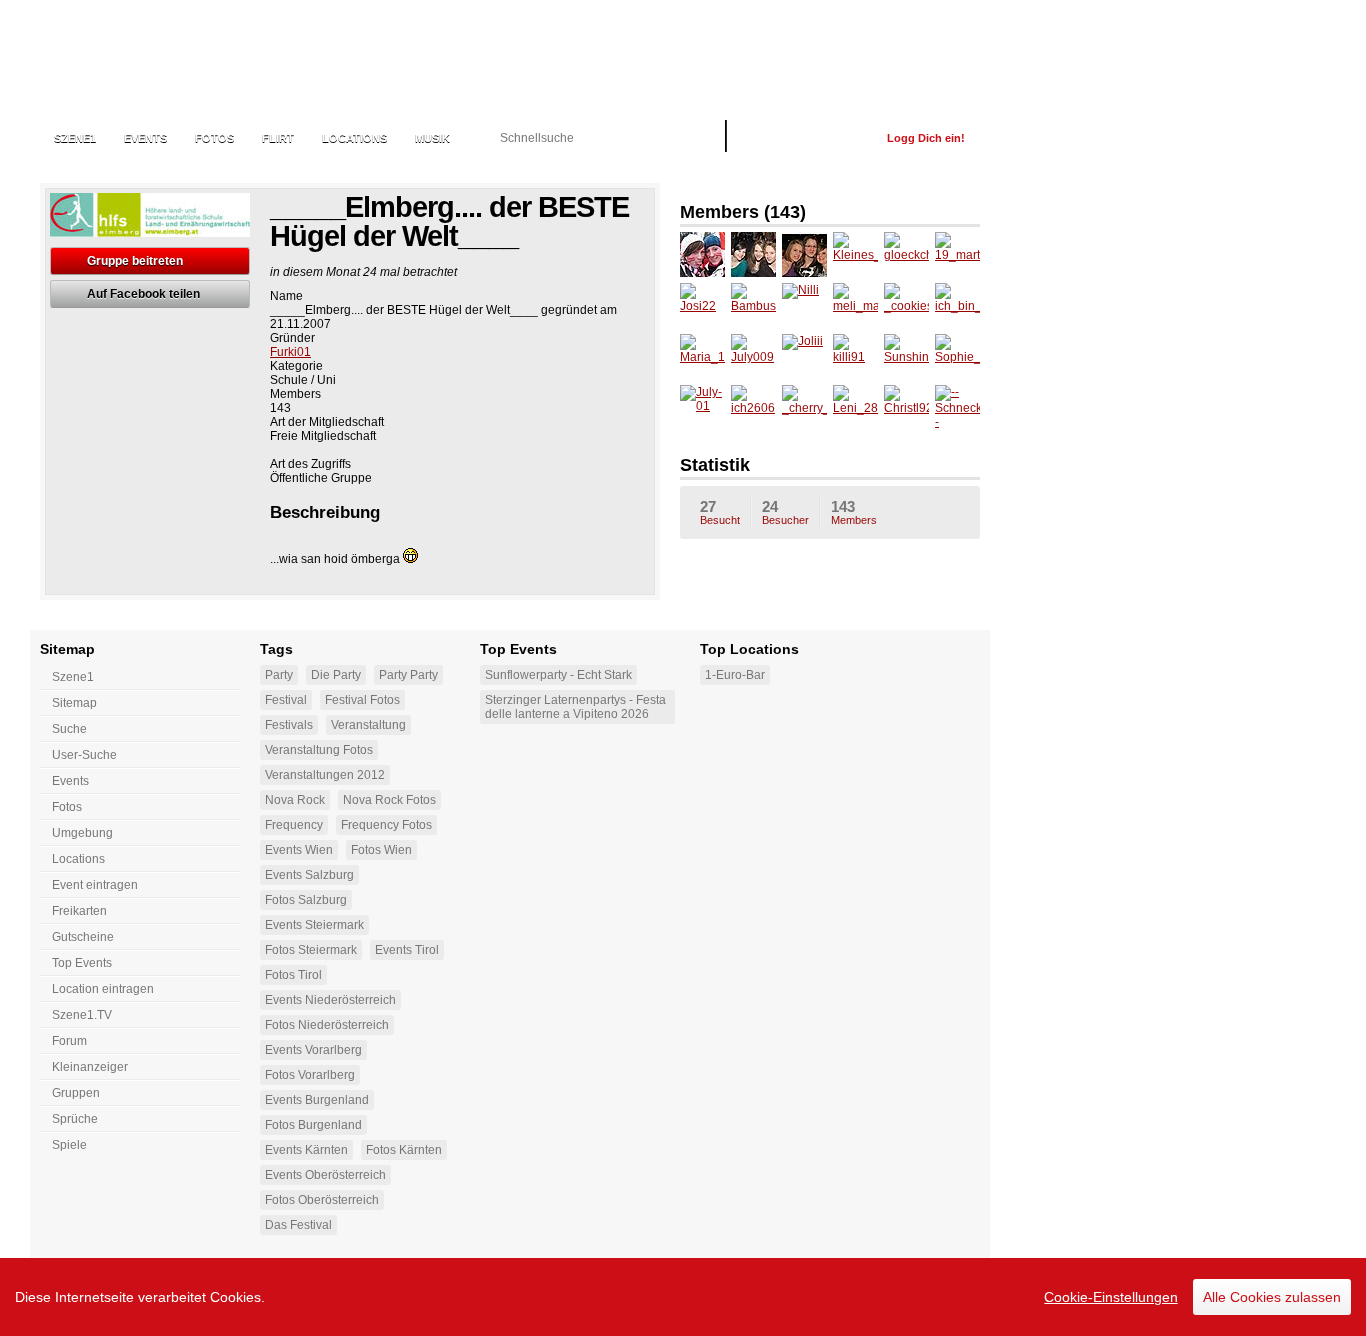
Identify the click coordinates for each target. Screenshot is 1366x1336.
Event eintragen (95, 885)
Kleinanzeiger (90, 1067)
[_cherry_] (804, 407)
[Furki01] (702, 254)
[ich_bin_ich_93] (957, 305)
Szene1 (73, 677)
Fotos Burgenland (313, 1125)
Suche (69, 729)
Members (854, 512)
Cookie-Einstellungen (1111, 1297)
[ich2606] (753, 407)
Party (279, 675)
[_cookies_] (906, 305)
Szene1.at (147, 55)
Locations (354, 138)
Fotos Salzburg (306, 900)
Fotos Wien (381, 850)
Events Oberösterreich (325, 1175)
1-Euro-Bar (735, 675)
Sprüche (75, 1119)
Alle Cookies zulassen (1272, 1297)
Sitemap (74, 703)
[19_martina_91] (957, 254)
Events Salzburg (309, 875)
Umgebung (82, 833)
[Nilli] (804, 305)
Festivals (289, 725)
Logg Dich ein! (926, 138)
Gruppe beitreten (135, 261)
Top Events (82, 963)
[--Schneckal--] (957, 407)
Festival (286, 700)
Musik (432, 138)
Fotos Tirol (293, 975)
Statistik (715, 465)
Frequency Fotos (386, 825)
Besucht (720, 512)
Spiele (69, 1145)
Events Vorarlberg (313, 1050)
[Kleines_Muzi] (855, 254)
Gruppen (76, 1093)
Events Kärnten (306, 1150)
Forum (69, 1041)
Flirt (278, 138)
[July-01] (702, 407)
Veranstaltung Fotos (319, 750)
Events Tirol (407, 950)
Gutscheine (83, 937)
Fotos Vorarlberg (310, 1075)
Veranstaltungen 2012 (325, 775)
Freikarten (79, 911)
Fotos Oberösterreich (322, 1200)
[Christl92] (906, 407)
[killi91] (855, 356)
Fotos (214, 138)
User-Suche (84, 755)
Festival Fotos (362, 700)
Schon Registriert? (806, 138)
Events (145, 138)
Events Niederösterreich (330, 1000)
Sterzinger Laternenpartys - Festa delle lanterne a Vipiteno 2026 (575, 707)
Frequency (294, 825)
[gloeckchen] (906, 254)
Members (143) (743, 212)
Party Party (408, 675)
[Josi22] (702, 305)
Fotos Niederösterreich (327, 1025)
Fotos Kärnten (404, 1150)
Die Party (336, 675)
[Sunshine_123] (906, 356)
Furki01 (290, 352)
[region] (683, 1297)
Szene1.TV (82, 1015)
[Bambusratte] (753, 305)
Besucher (785, 512)
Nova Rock (295, 800)
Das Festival (298, 1225)
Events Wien (299, 850)
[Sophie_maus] (957, 356)
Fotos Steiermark (311, 950)
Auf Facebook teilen (143, 294)
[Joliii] (804, 356)
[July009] (753, 356)
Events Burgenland (317, 1100)
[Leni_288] (855, 407)
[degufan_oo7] (804, 254)
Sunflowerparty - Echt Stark (558, 675)
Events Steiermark (314, 925)
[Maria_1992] (702, 356)
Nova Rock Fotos (389, 800)
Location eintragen (103, 989)
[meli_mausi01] (855, 305)
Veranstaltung (368, 725)
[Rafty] (753, 254)
